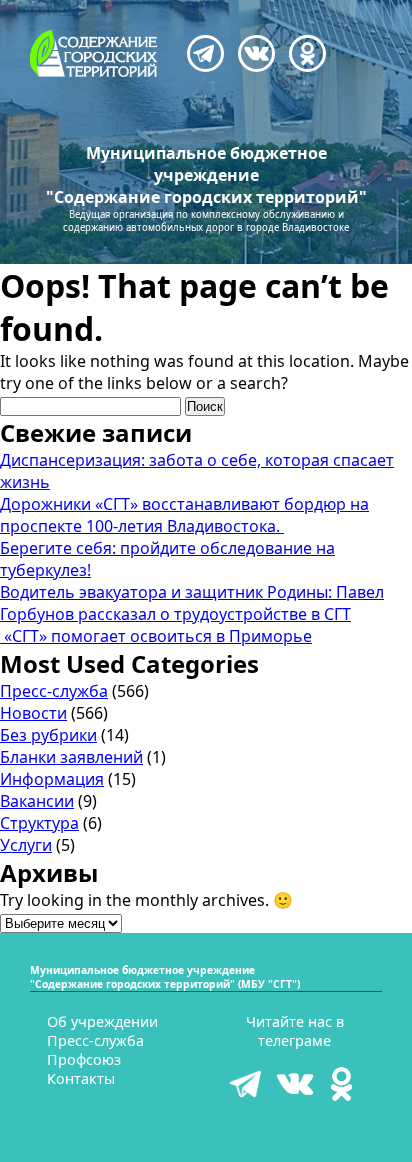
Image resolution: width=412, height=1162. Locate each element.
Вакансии (37, 801)
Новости (33, 713)
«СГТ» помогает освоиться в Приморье (156, 636)
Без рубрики (48, 735)
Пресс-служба (54, 691)
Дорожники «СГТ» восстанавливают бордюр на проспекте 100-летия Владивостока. (184, 515)
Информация (52, 779)
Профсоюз (84, 1059)
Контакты (81, 1078)
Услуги (26, 845)
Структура (39, 823)
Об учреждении (102, 1021)
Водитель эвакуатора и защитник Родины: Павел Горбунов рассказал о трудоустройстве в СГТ (192, 603)
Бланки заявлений (71, 757)
